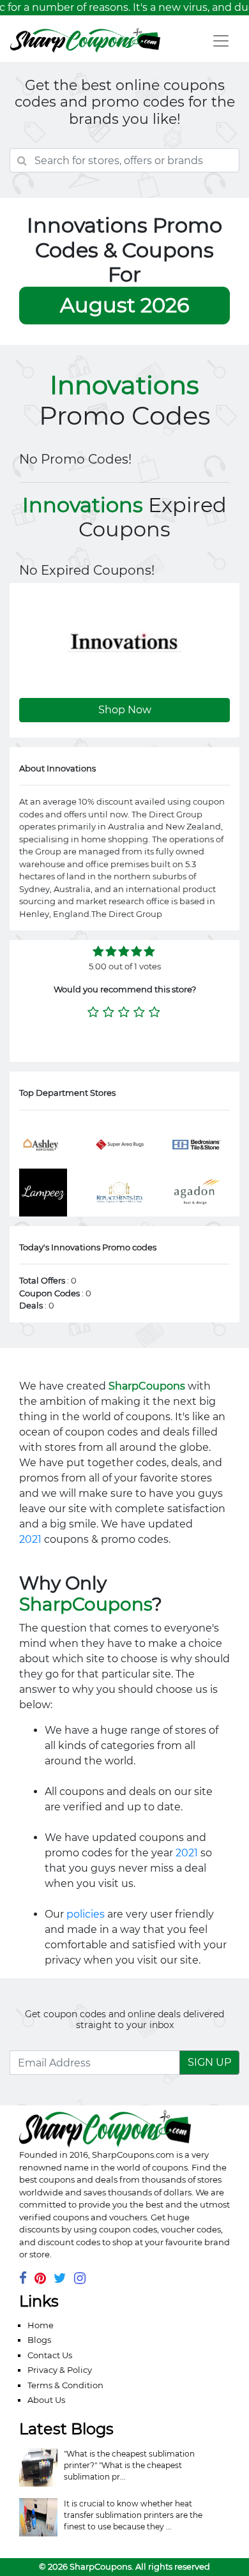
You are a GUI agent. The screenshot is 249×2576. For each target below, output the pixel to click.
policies (86, 1914)
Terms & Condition (65, 2385)
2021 (30, 1539)
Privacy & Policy (60, 2370)
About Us (46, 2400)
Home (41, 2325)
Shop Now (125, 710)
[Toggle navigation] (221, 41)
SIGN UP (209, 2062)
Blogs (39, 2340)
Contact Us (50, 2355)
